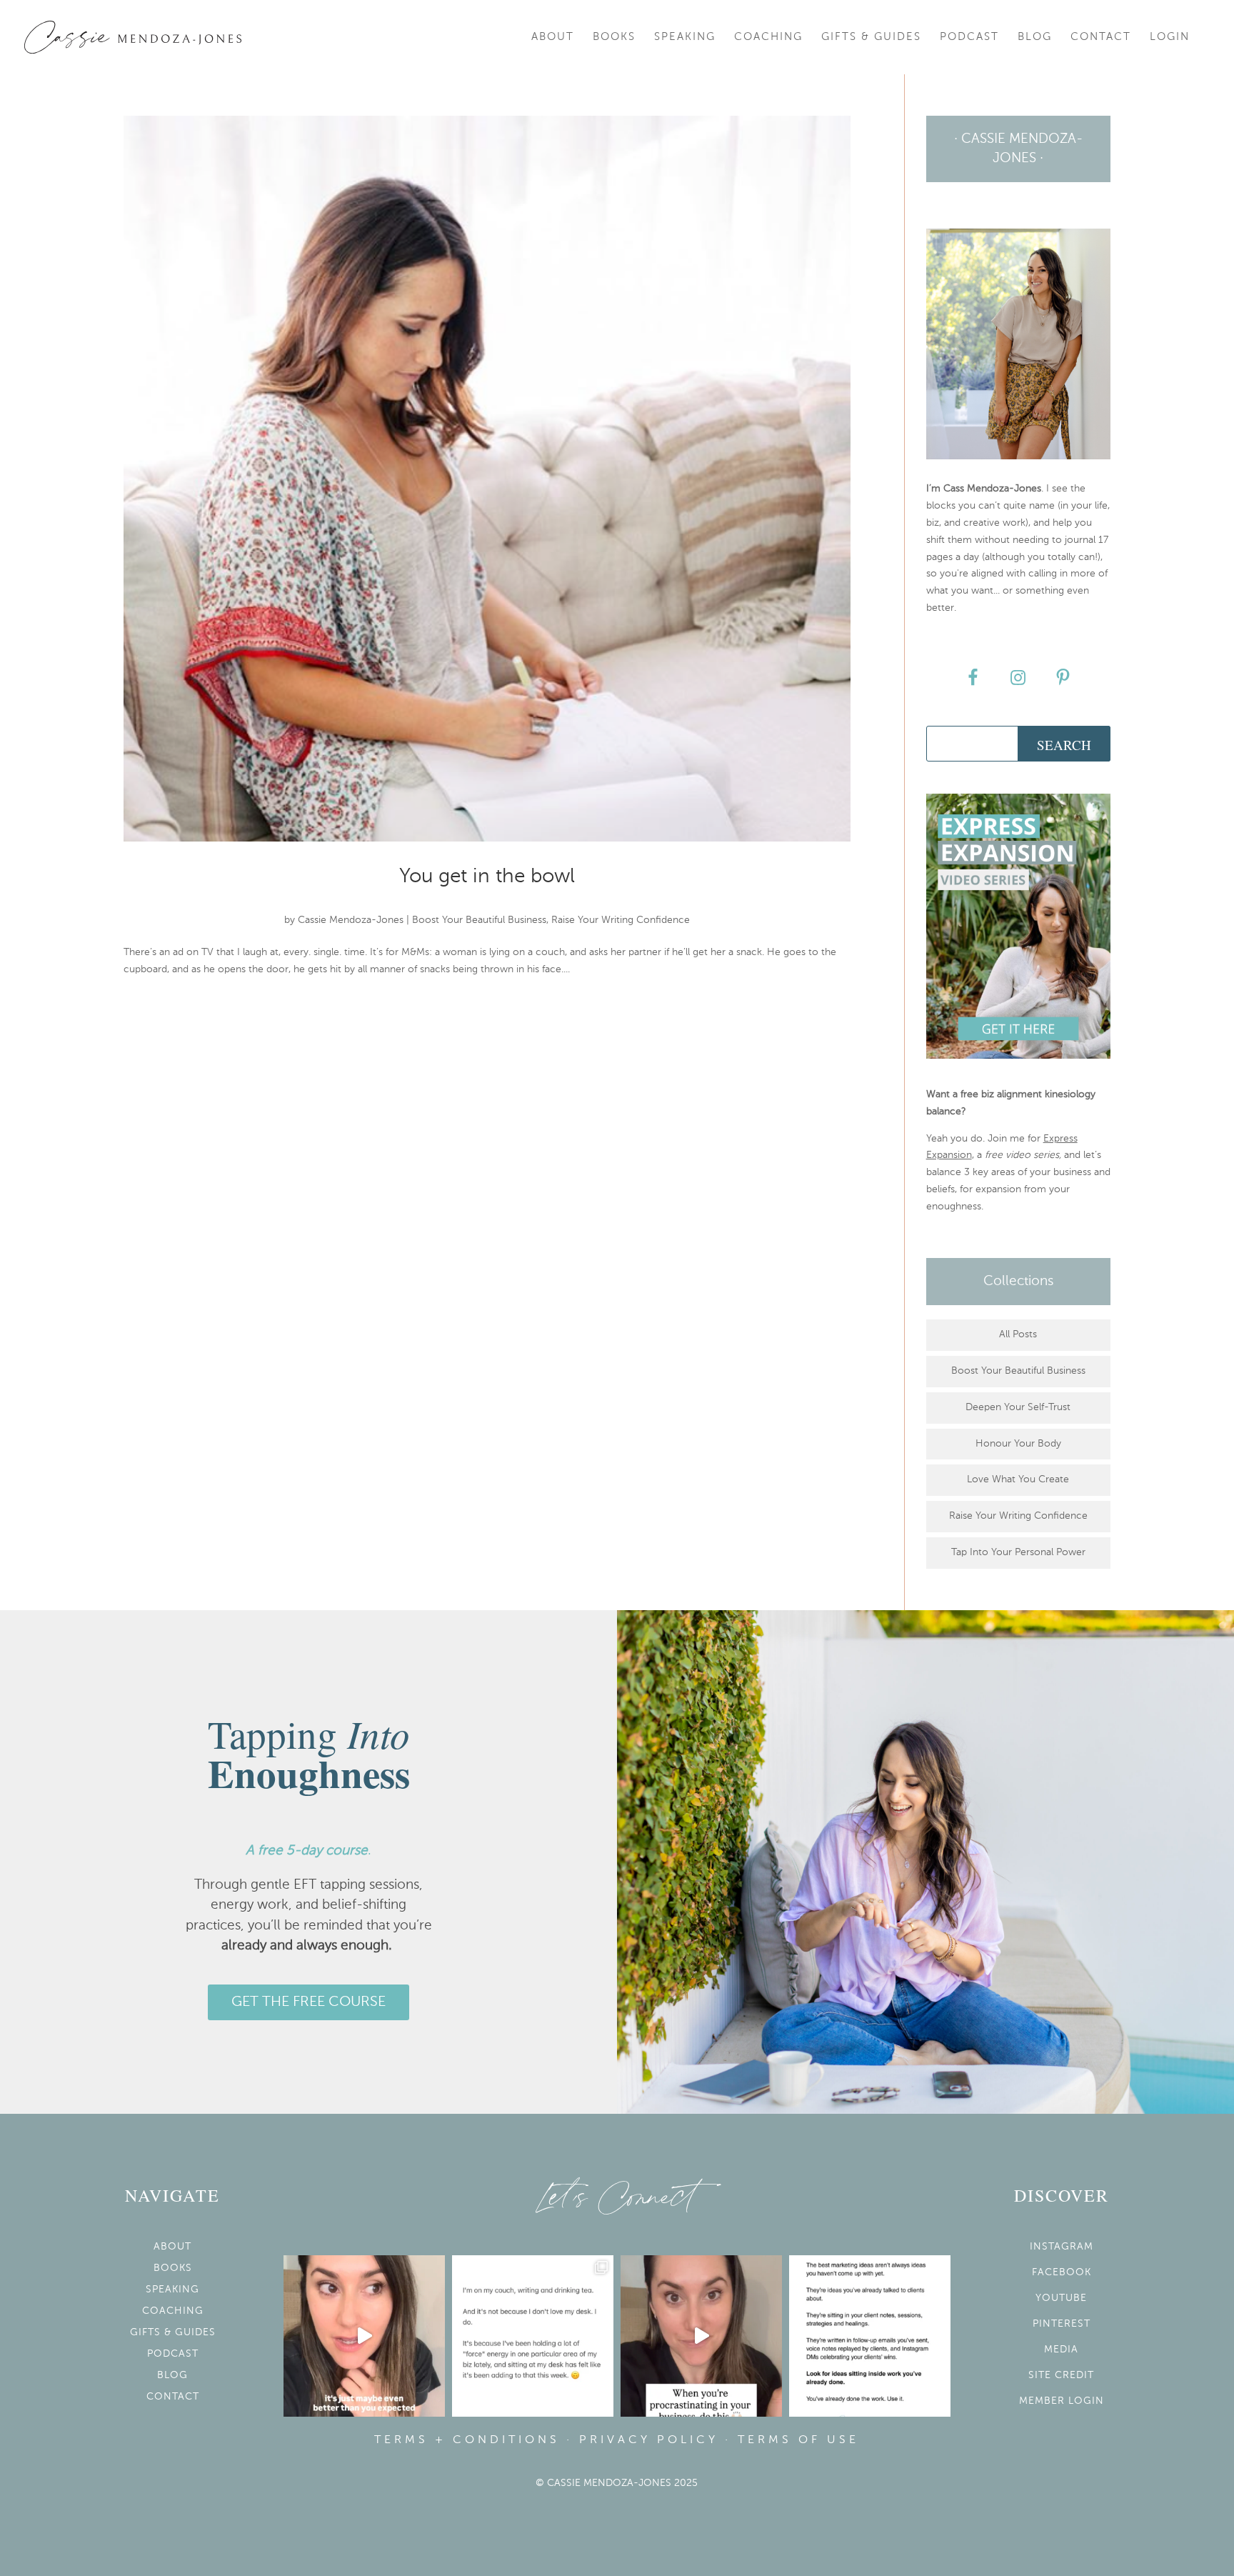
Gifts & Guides (871, 37)
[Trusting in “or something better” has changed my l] (364, 2336)
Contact (1101, 37)
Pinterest (1062, 2324)
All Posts (1018, 1334)
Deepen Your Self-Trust (1018, 1407)
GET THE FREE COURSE (308, 2002)
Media (1061, 2350)
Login (1170, 37)
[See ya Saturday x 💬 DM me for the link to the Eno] (533, 2336)
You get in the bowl (487, 877)
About (553, 37)
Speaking (685, 37)
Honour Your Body (1018, 1444)
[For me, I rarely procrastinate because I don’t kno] (701, 2336)
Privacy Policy (649, 2440)
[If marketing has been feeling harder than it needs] (870, 2336)
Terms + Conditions (467, 2440)
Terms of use (798, 2440)
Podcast (969, 37)
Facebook (1062, 2272)
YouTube (1061, 2298)
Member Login (1062, 2401)
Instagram (1062, 2247)
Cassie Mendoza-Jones (351, 920)
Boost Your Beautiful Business (479, 920)
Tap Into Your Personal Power (1018, 1552)
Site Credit (1061, 2375)
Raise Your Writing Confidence (621, 920)
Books (614, 37)
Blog (1035, 37)
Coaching (768, 37)
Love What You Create (1018, 1479)
